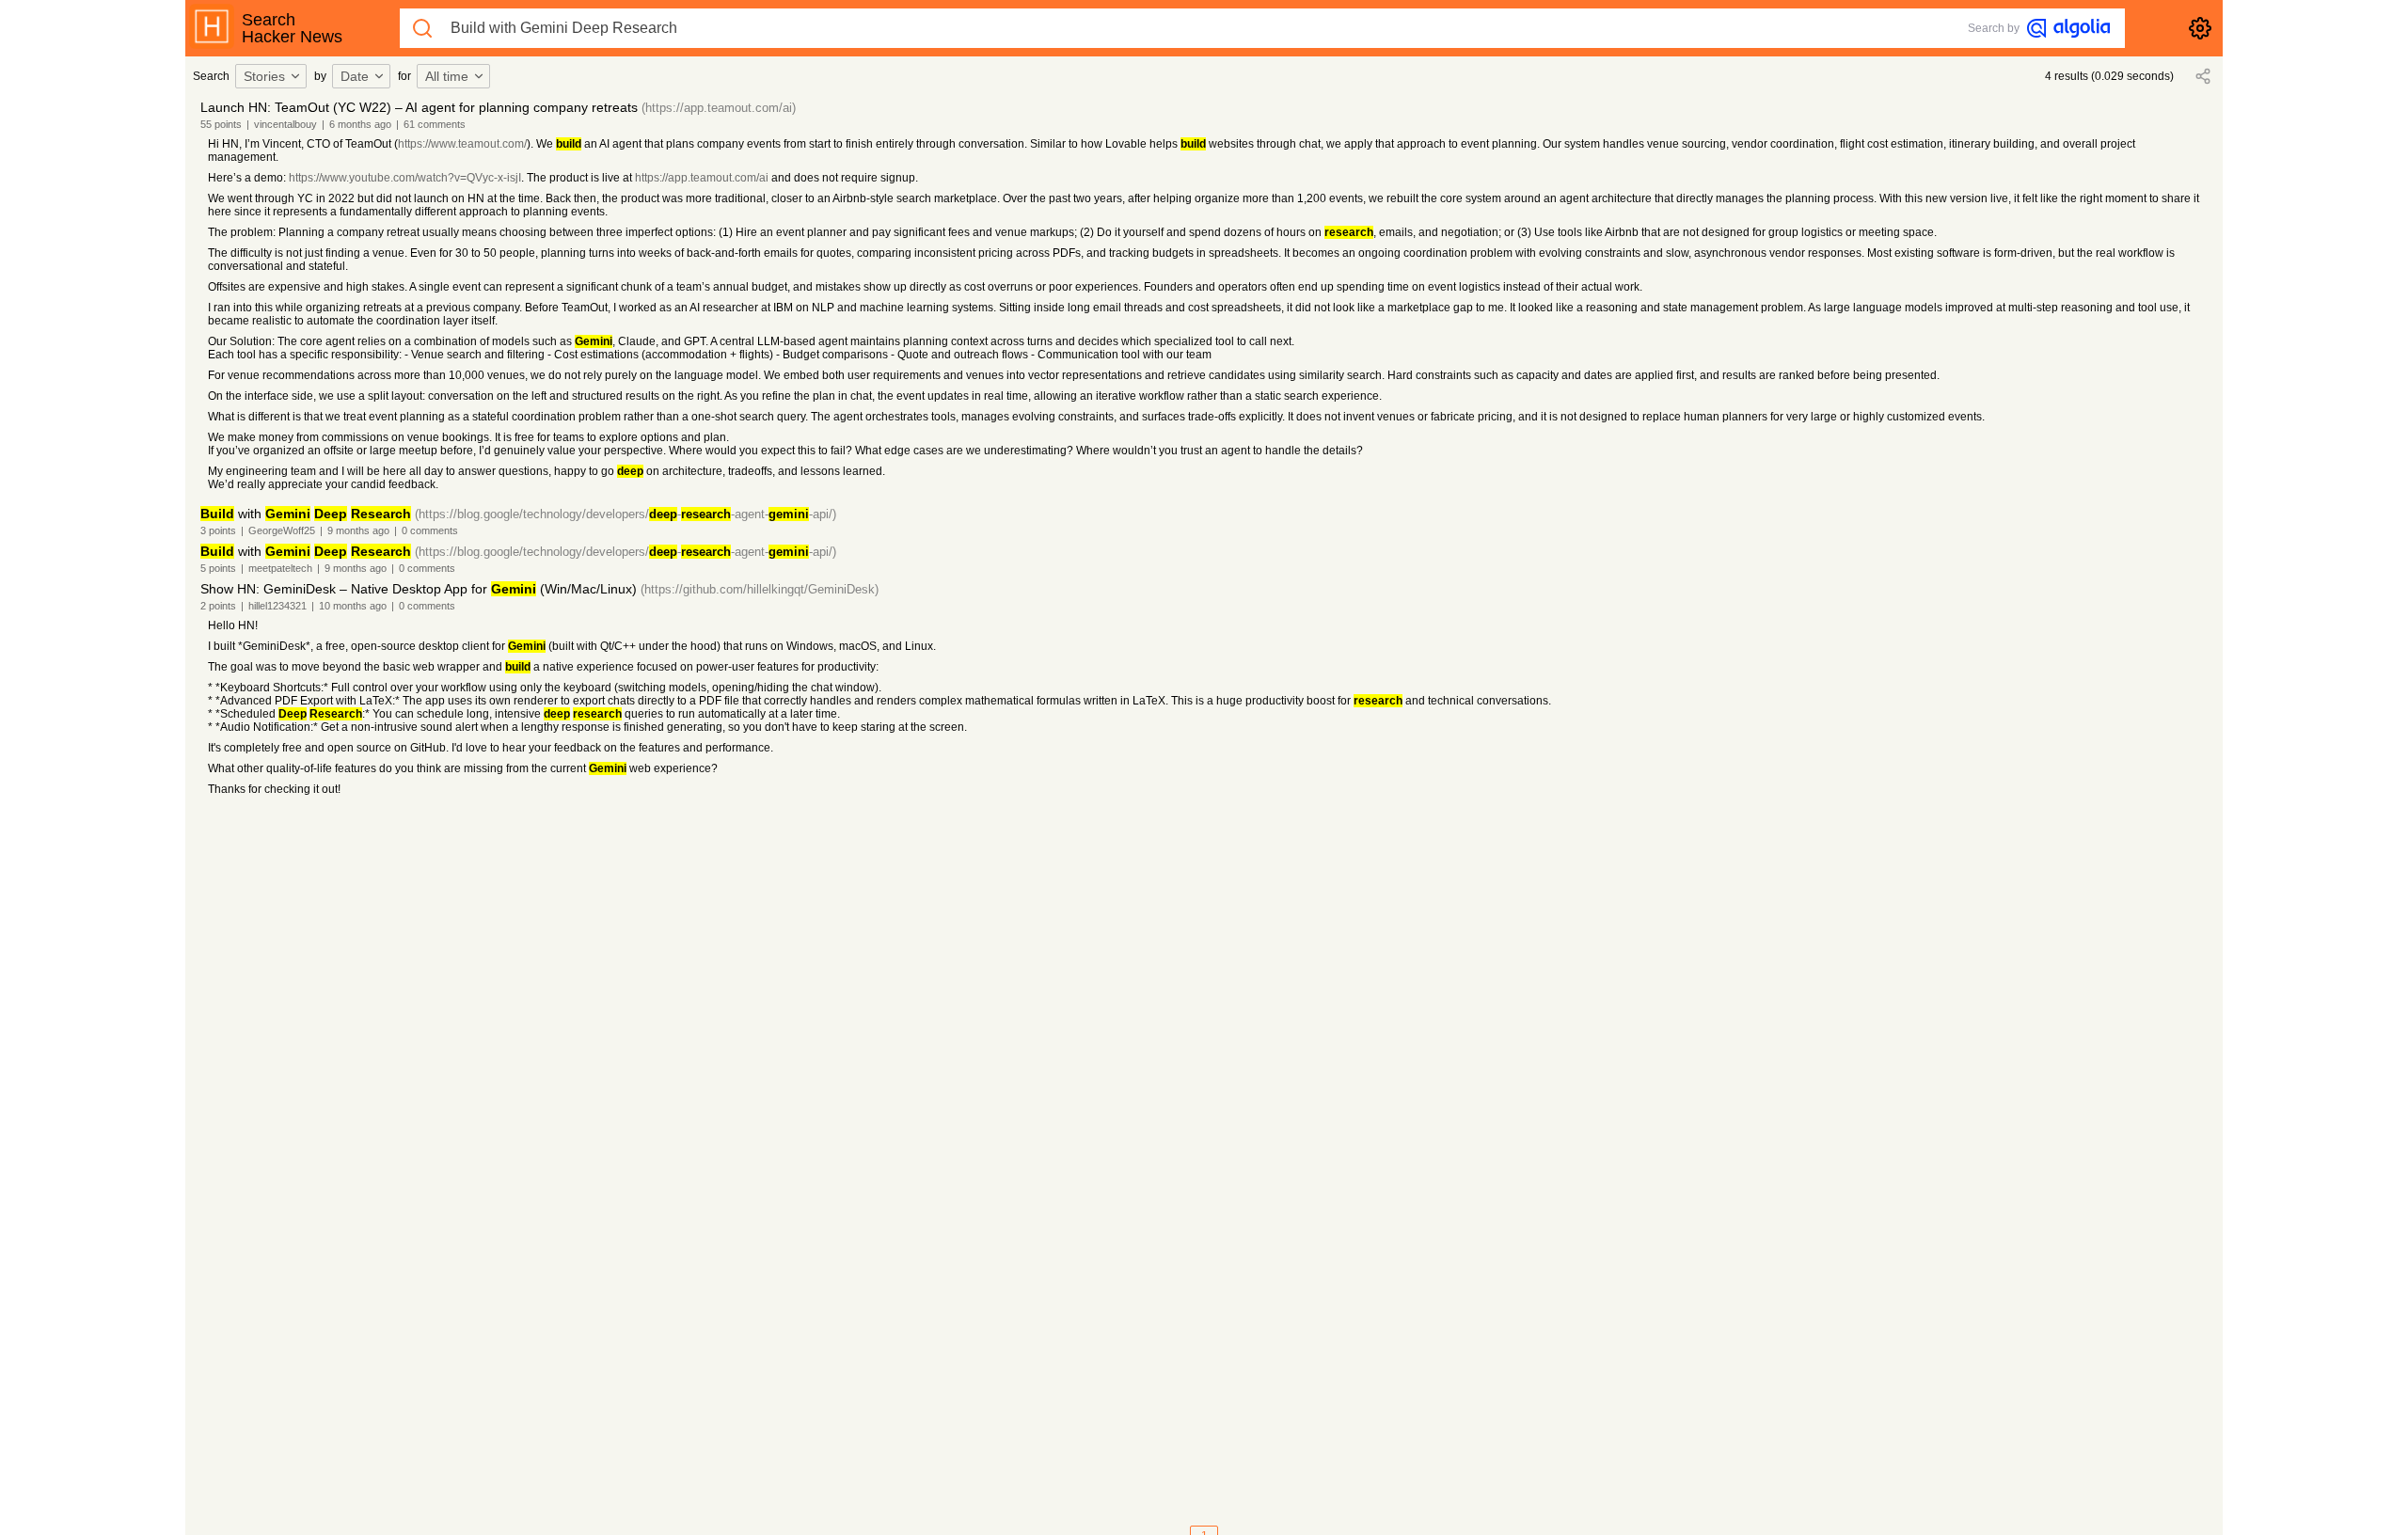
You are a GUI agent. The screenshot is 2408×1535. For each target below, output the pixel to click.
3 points (218, 530)
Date (355, 76)
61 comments (435, 124)
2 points (218, 606)
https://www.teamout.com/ (462, 144)
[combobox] (274, 76)
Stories (264, 76)
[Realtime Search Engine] (2068, 28)
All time (447, 76)
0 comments (430, 530)
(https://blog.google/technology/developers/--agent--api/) (626, 514)
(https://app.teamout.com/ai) (719, 108)
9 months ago (358, 530)
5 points (218, 568)
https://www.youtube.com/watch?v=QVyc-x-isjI (405, 178)
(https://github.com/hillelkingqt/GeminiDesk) (760, 589)
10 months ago (353, 606)
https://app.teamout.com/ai (702, 178)
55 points (221, 124)
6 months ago (360, 124)
